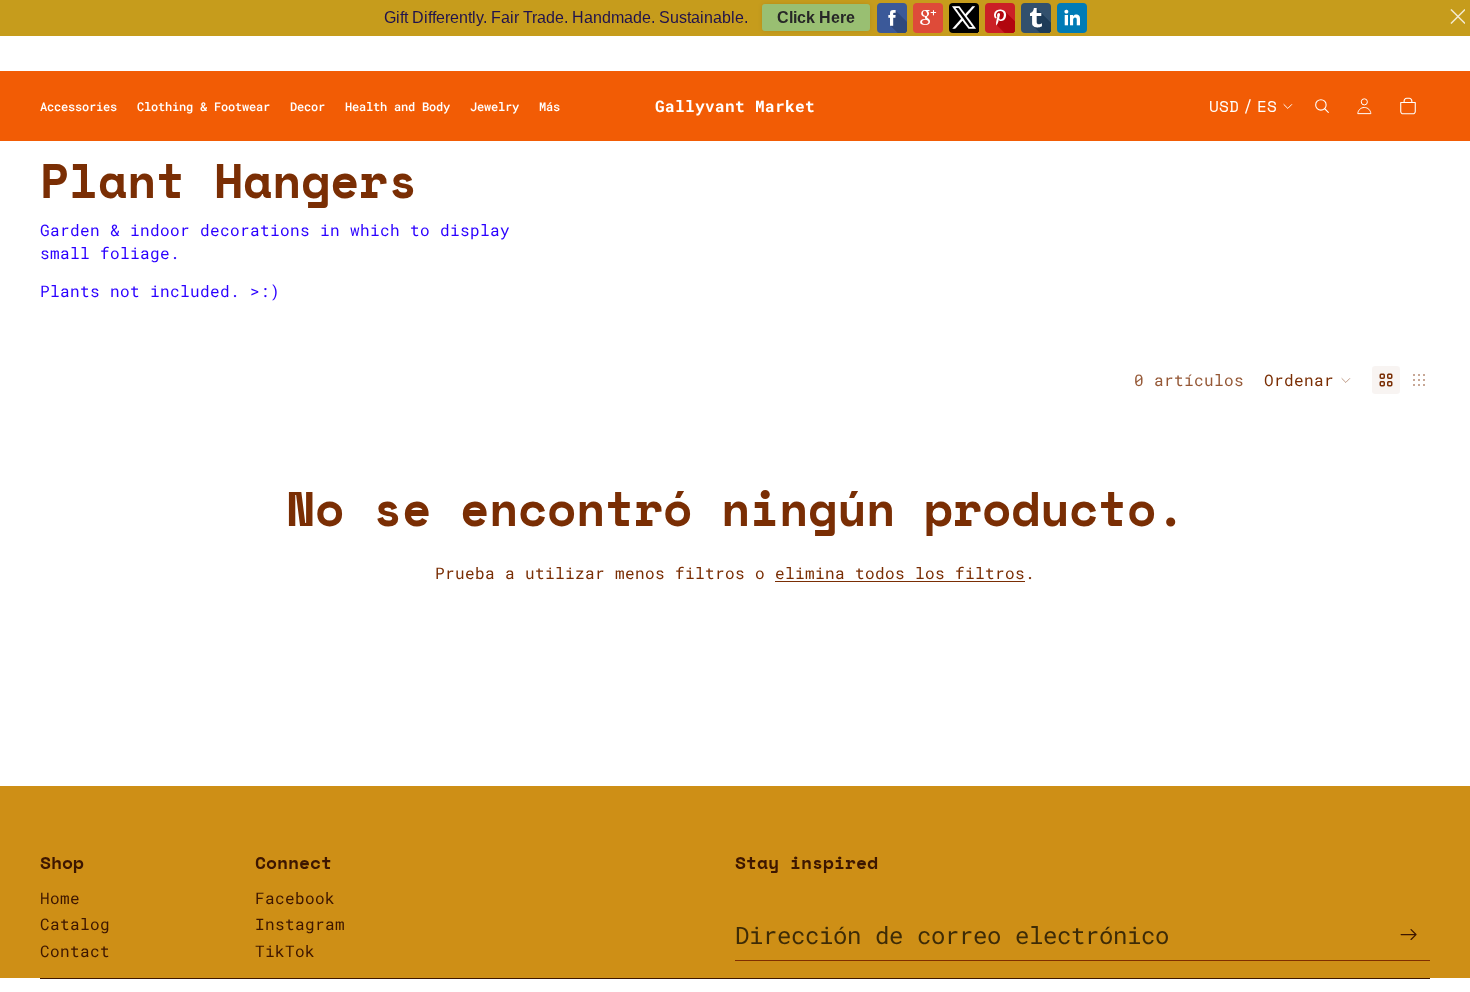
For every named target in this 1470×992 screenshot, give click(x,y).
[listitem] (549, 106)
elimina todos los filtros (900, 572)
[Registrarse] (1409, 935)
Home (60, 897)
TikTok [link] (285, 950)
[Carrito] (1408, 106)
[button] (1308, 380)
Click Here (816, 17)
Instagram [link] (300, 923)
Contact (75, 950)
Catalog (75, 923)
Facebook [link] (295, 897)
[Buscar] (1322, 106)
